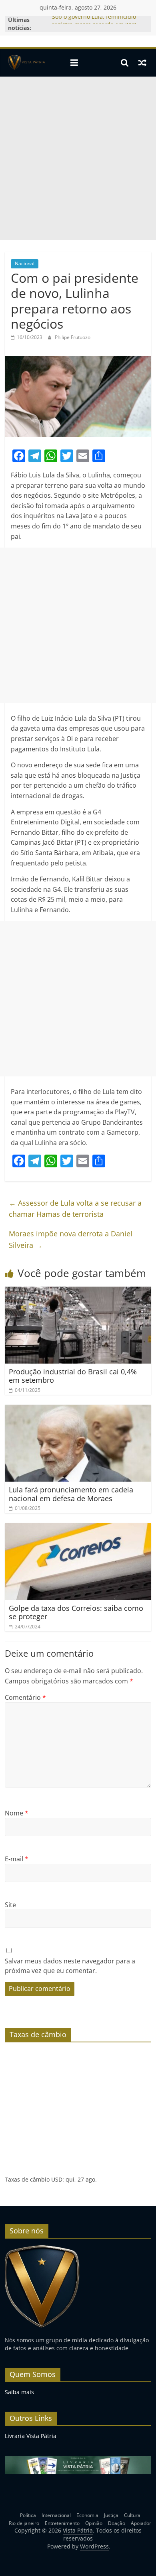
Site (10, 1905)
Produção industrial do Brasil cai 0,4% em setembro (73, 1376)
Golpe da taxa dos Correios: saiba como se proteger (76, 1612)
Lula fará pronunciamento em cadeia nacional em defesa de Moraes (71, 1494)
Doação (117, 2523)
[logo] (42, 2248)
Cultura (132, 2515)
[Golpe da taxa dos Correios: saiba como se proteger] (78, 1528)
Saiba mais (19, 2392)
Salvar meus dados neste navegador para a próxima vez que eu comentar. (70, 1966)
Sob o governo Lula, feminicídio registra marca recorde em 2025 (95, 24)
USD (57, 2179)
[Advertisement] (78, 158)
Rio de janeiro (24, 2523)
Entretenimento (62, 2523)
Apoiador (141, 2523)
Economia (87, 2515)
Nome (17, 1813)
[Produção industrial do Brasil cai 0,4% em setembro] (78, 1291)
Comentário (25, 1697)
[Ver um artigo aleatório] (142, 63)
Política (28, 2515)
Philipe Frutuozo (73, 337)
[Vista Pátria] (26, 63)
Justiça (111, 2515)
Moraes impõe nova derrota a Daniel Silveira (71, 1239)
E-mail (17, 1859)
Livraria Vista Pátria (31, 2436)
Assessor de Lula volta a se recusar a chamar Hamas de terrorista (75, 1209)
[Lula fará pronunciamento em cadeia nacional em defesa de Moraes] (78, 1409)
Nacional (25, 263)
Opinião (94, 2523)
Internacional (56, 2515)
